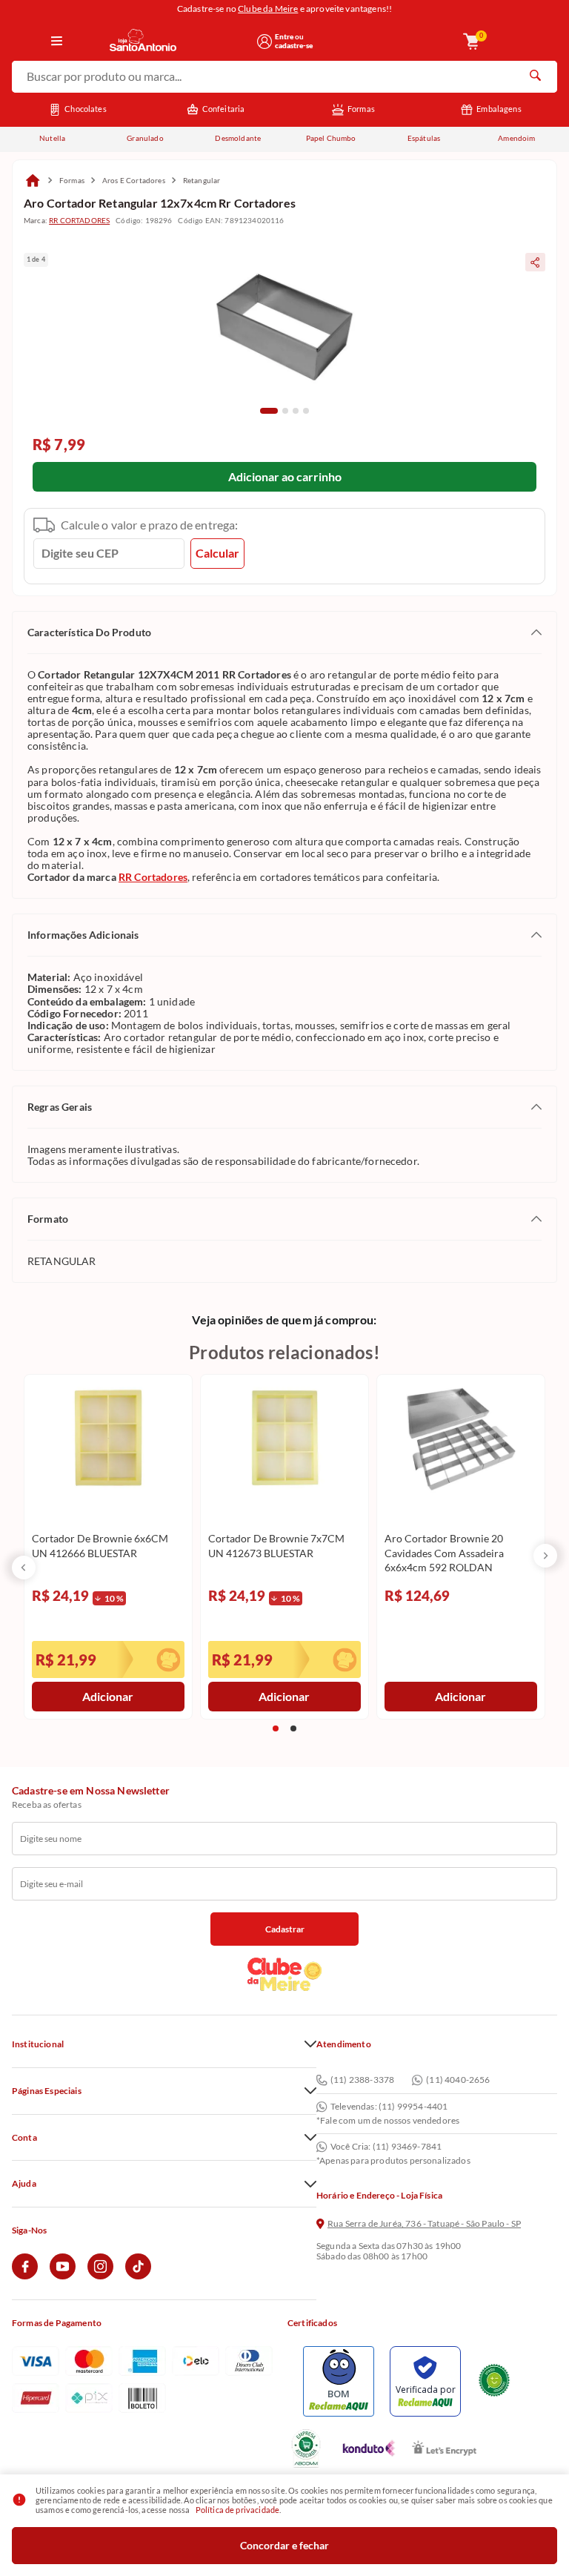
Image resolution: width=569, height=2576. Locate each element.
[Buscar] (535, 77)
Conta (24, 2138)
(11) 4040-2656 (458, 2080)
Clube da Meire (268, 9)
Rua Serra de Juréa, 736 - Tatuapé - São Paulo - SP (424, 2224)
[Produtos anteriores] (24, 1568)
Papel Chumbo (331, 138)
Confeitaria (224, 109)
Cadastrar (285, 1929)
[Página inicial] (33, 180)
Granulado (145, 138)
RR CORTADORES (79, 220)
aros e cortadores (134, 180)
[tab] (269, 411)
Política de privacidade (238, 2510)
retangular (202, 180)
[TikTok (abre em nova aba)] (138, 2276)
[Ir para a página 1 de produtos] (276, 1728)
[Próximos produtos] (545, 1556)
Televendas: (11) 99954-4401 (389, 2107)
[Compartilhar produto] (535, 262)
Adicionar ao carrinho (285, 476)
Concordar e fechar (284, 2545)
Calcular (217, 553)
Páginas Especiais (47, 2091)
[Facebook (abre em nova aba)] (25, 2276)
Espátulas (424, 138)
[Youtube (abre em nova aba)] (63, 2276)
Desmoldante (238, 138)
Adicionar (108, 1696)
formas (72, 180)
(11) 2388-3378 (362, 2080)
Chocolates (86, 109)
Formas (361, 109)
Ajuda (24, 2184)
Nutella (52, 138)
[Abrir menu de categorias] (57, 42)
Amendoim (516, 138)
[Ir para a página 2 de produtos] (293, 1728)
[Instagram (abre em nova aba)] (100, 2276)
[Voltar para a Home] (178, 41)
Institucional (38, 2044)
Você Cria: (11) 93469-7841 (386, 2147)
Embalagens (499, 109)
